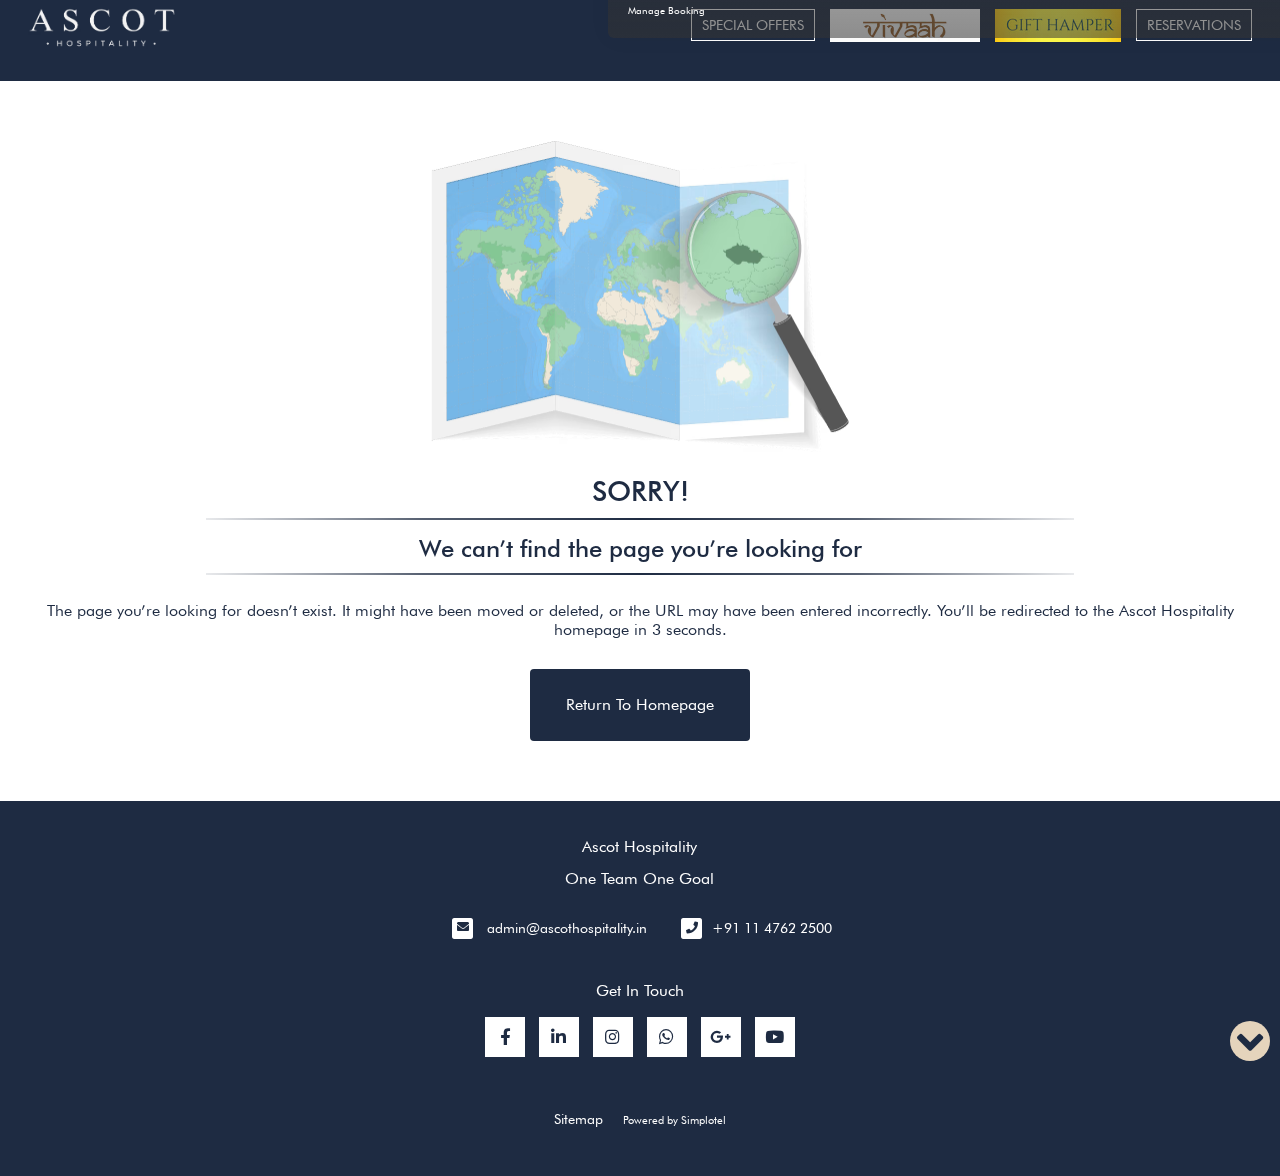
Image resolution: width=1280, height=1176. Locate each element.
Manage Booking (666, 10)
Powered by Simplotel (674, 1120)
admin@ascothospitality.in (567, 928)
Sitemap (578, 1119)
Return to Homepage (640, 704)
